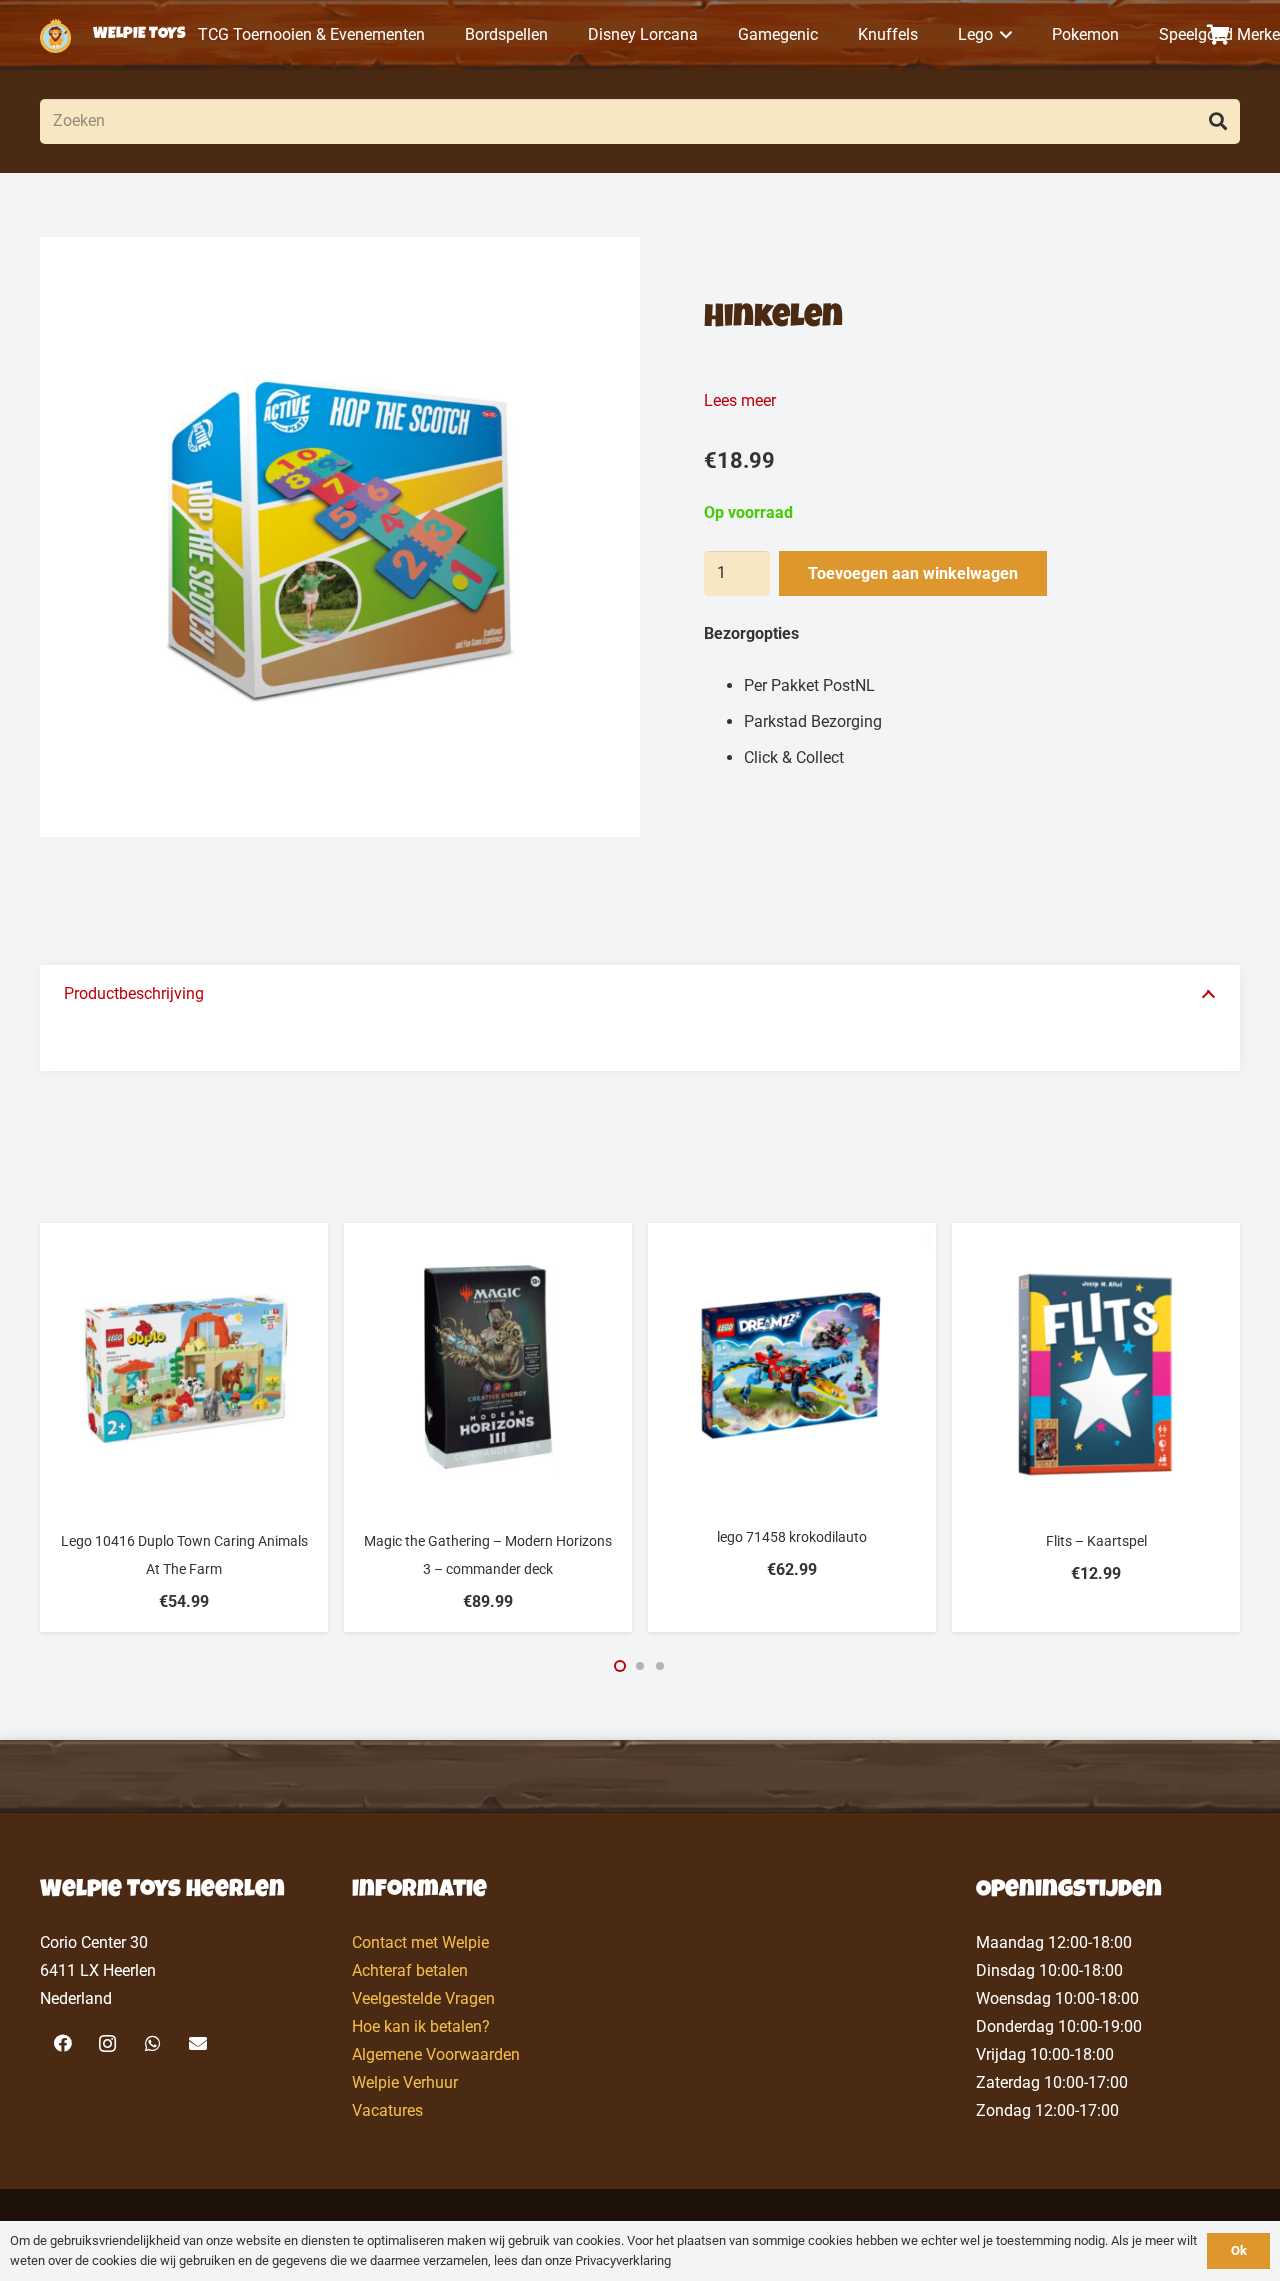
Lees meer (740, 400)
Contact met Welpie (420, 1942)
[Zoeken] (1217, 121)
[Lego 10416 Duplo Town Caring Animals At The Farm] (184, 1367)
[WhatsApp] (152, 2043)
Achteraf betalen (410, 1970)
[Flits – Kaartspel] (1096, 1367)
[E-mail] (197, 2043)
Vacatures (387, 2110)
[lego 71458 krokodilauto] (792, 1365)
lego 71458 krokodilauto (792, 1537)
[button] (1003, 35)
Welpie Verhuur (405, 2082)
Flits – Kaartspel (1096, 1541)
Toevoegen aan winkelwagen (913, 573)
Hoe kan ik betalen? (421, 2026)
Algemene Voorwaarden (436, 2054)
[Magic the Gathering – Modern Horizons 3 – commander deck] (488, 1367)
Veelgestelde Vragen (423, 1998)
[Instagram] (107, 2043)
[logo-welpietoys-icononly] (55, 35)
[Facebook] (62, 2043)
